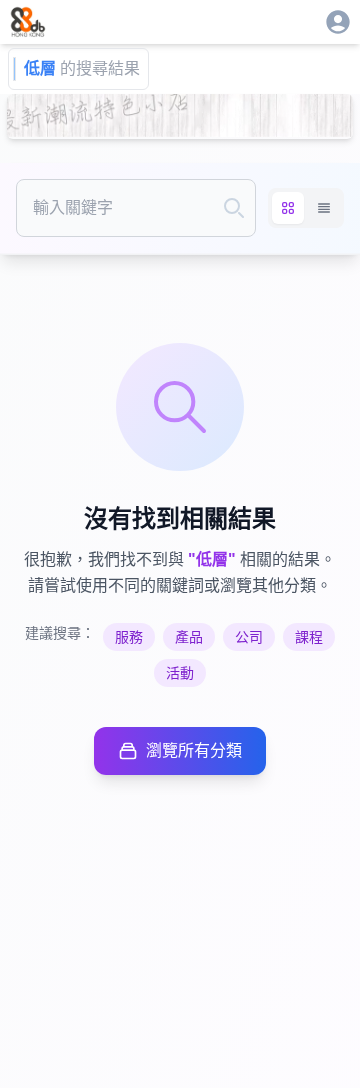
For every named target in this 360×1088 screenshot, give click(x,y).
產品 (189, 637)
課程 (309, 637)
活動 (180, 673)
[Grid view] (288, 208)
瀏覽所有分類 (194, 750)
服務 (129, 637)
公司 (249, 637)
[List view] (324, 208)
